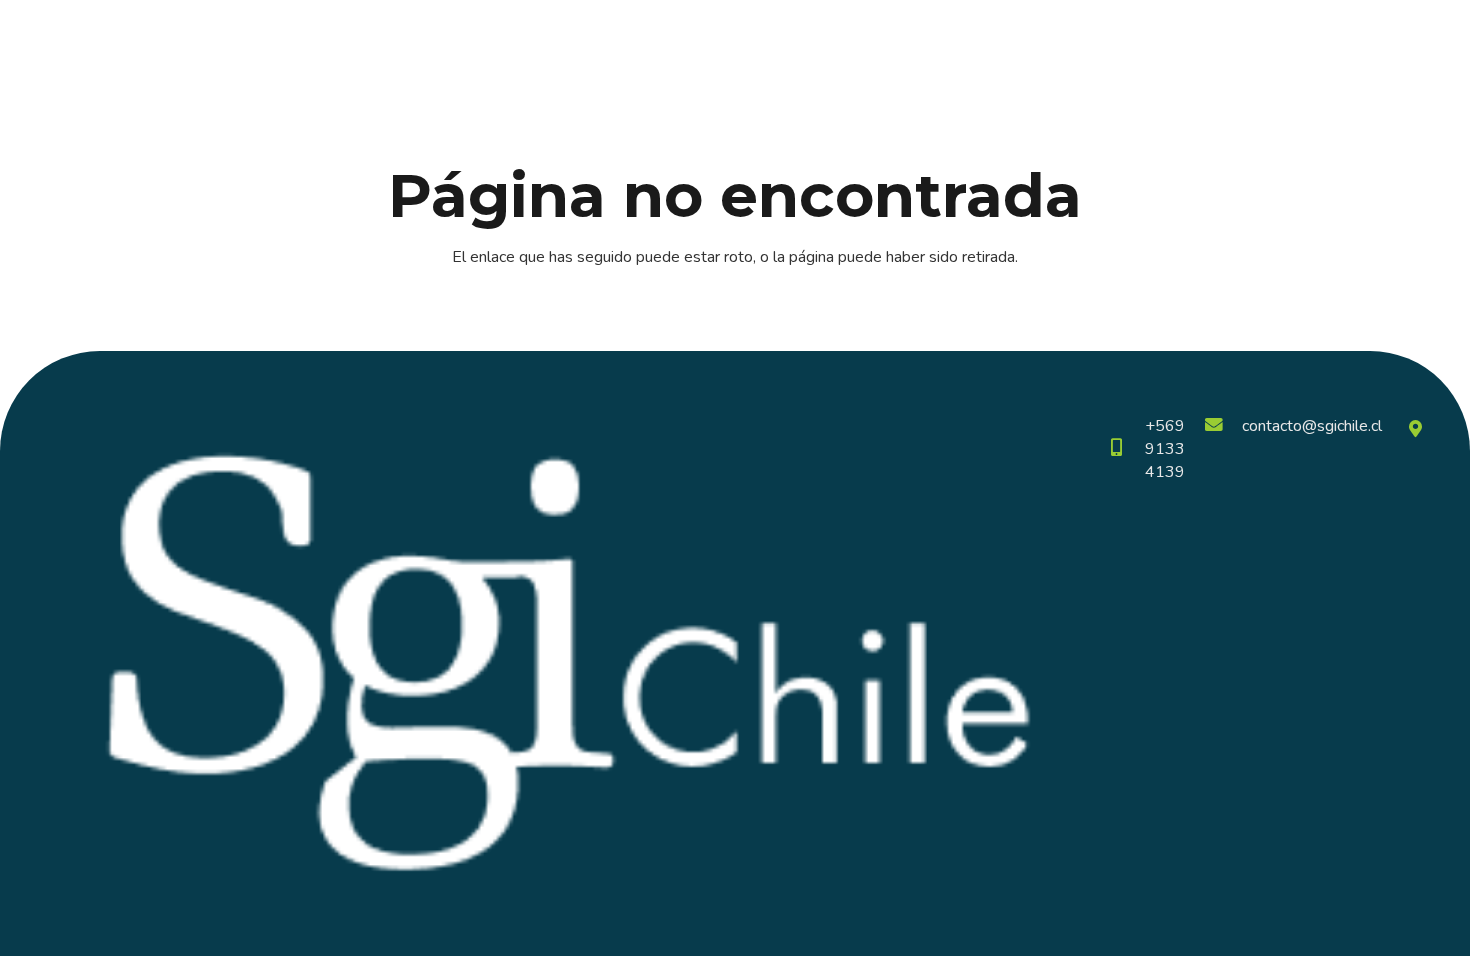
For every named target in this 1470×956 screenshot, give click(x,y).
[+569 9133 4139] (1126, 449)
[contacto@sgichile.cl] (1223, 426)
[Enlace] (95, 50)
